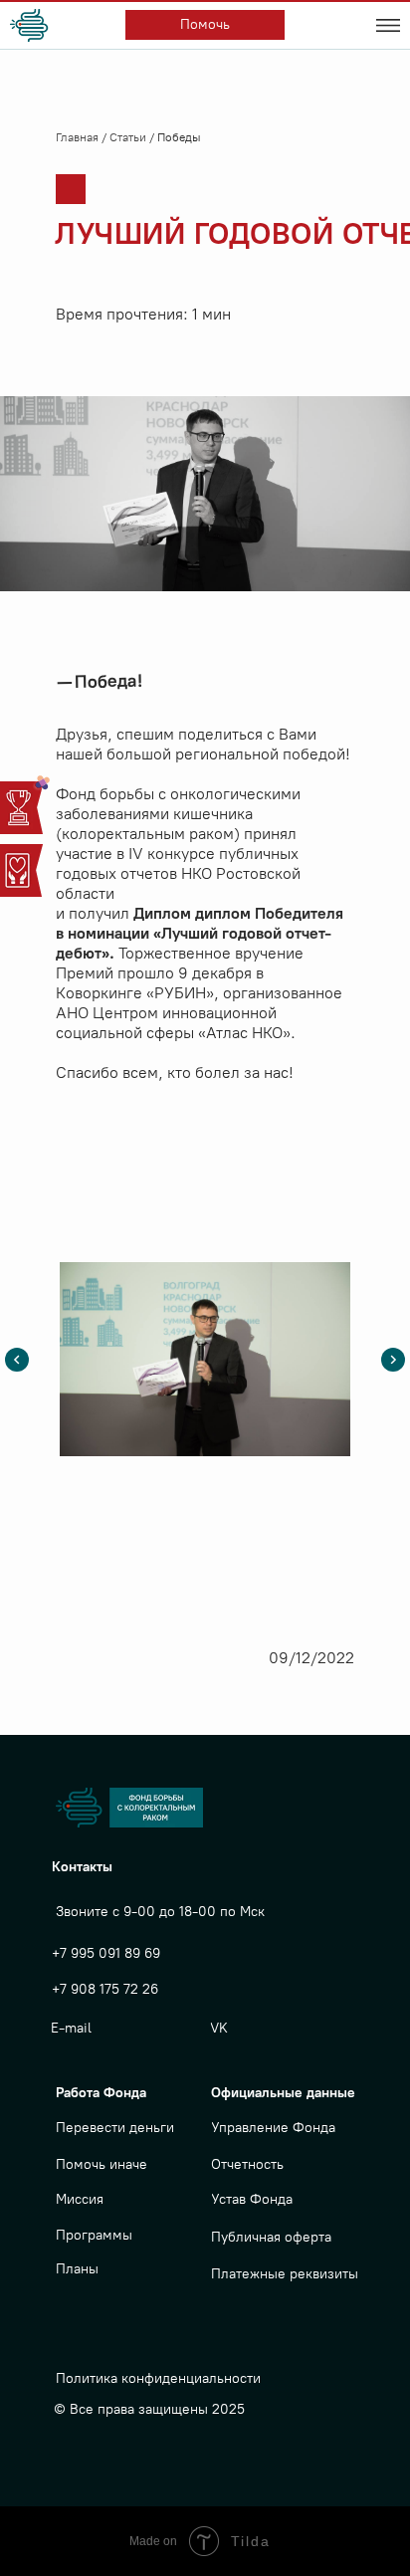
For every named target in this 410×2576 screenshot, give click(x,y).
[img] (32, 25)
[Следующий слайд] (393, 1360)
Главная (79, 137)
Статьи (129, 137)
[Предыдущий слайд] (17, 1360)
